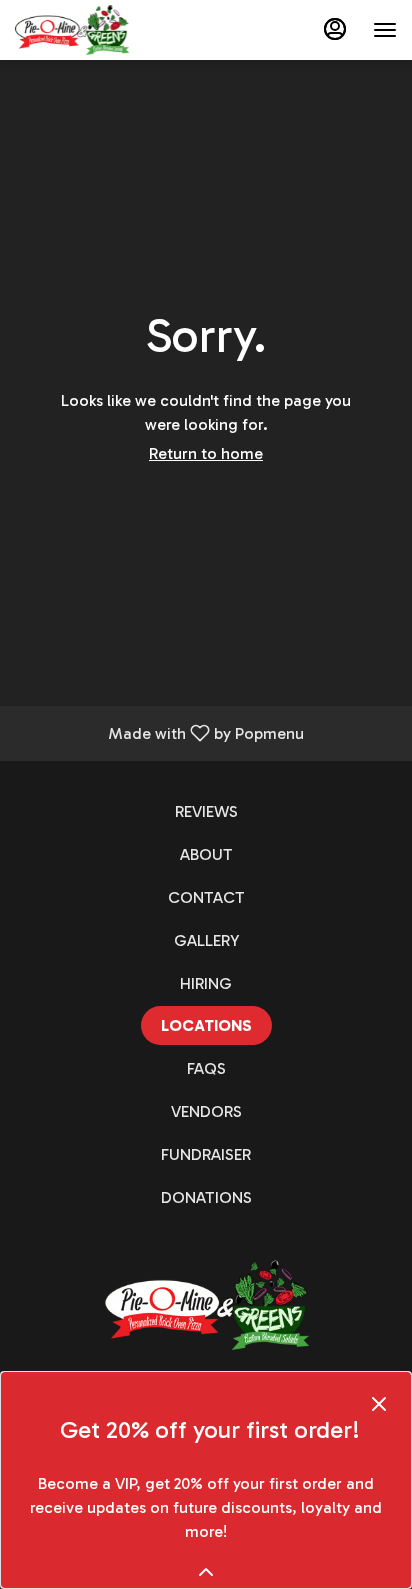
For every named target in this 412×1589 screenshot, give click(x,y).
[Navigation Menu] (385, 30)
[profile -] (335, 29)
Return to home (206, 453)
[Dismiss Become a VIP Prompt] (379, 1404)
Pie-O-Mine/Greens (206, 1305)
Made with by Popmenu (159, 732)
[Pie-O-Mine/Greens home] (105, 30)
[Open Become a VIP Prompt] (206, 1572)
